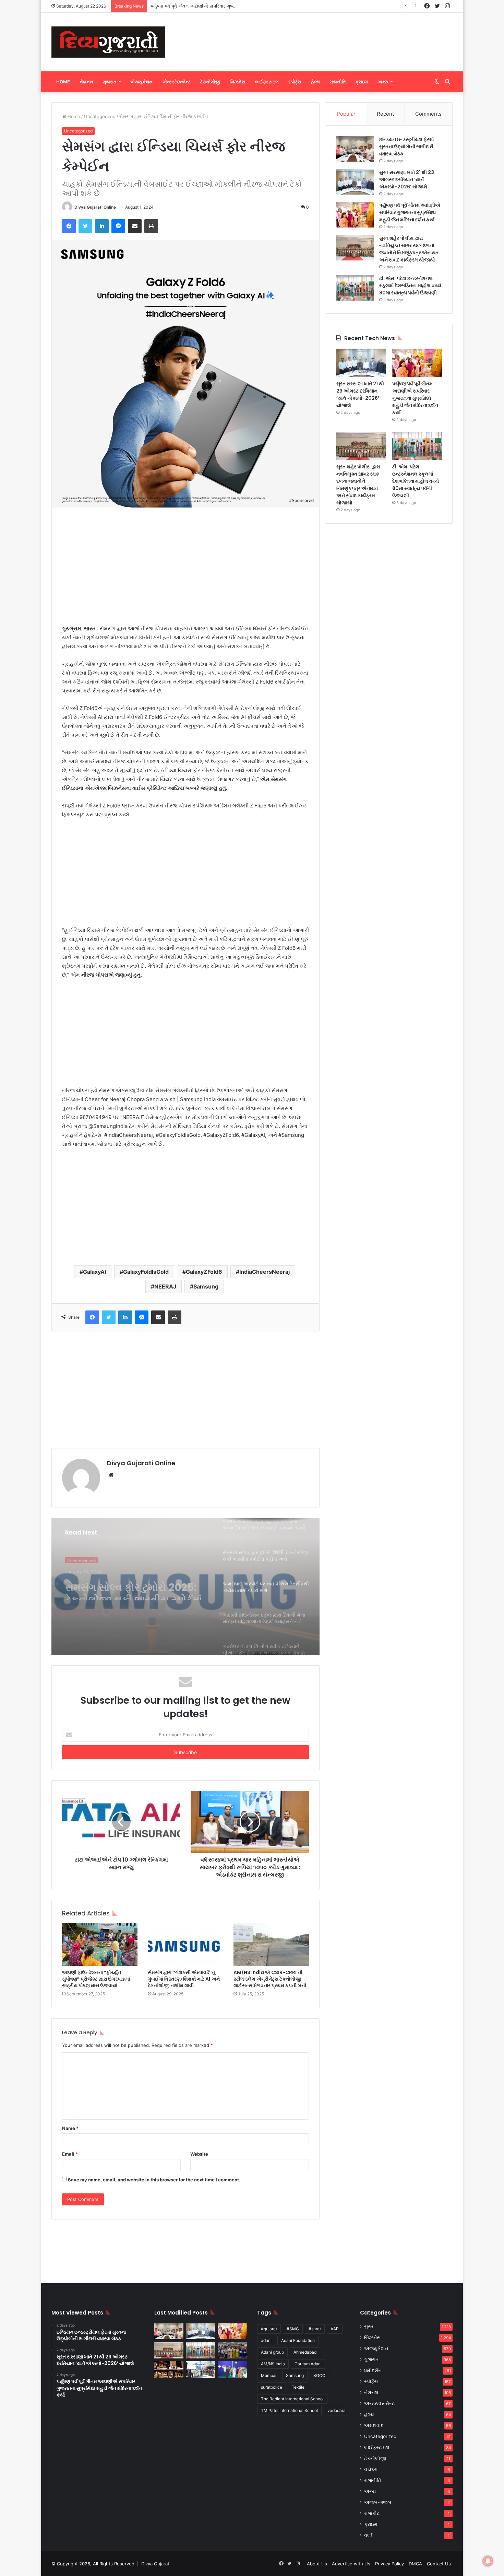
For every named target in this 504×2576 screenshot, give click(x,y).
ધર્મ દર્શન (373, 2370)
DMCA (415, 2564)
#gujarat (269, 2329)
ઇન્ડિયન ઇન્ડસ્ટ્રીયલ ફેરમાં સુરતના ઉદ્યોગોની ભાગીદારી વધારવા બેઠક (406, 147)
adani (266, 2340)
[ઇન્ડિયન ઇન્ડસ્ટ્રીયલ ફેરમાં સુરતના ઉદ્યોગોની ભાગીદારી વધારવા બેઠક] (355, 149)
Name (70, 2128)
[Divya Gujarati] (108, 42)
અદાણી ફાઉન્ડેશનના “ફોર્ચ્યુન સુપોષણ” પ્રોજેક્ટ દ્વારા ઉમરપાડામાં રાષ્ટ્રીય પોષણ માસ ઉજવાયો (96, 1979)
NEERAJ (165, 1286)
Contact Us (439, 2564)
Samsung (206, 1286)
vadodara (337, 2410)
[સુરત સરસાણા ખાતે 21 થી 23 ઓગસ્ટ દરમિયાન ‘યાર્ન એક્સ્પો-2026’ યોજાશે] (355, 182)
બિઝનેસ (238, 82)
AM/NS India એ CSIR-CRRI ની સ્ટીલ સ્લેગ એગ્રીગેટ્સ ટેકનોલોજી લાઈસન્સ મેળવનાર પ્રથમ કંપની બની (270, 1979)
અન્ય (383, 82)
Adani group (272, 2352)
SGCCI (320, 2375)
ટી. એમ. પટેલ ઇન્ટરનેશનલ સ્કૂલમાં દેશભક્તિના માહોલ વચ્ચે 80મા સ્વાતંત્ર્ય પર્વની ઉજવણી (410, 285)
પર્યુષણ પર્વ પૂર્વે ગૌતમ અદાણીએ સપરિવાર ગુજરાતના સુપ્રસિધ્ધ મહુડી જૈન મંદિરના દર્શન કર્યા (235, 6)
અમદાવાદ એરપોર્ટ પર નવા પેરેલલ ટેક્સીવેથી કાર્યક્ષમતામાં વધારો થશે (135, 1588)
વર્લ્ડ (368, 2535)
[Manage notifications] (488, 2561)
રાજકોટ (372, 2513)
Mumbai (269, 2375)
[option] (185, 1586)
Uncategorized (100, 116)
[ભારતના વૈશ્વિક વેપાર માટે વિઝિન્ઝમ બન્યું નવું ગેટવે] (201, 2369)
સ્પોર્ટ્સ (295, 82)
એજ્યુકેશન (141, 82)
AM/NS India (273, 2364)
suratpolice (272, 2387)
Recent (385, 114)
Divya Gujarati (156, 2564)
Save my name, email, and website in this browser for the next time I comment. (154, 2180)
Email (70, 2154)
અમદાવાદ (374, 2425)
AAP (335, 2329)
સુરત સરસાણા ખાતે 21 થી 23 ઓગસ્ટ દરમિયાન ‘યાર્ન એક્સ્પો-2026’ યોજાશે (407, 179)
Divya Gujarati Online (95, 207)
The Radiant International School (292, 2399)
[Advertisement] (321, 35)
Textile (298, 2387)
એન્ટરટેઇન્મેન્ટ (176, 82)
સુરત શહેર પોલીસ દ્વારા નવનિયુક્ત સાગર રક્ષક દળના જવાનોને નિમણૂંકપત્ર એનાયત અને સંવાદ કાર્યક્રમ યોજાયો (409, 249)
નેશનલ (86, 82)
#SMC (293, 2329)
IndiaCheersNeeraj (265, 1272)
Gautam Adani (308, 2364)
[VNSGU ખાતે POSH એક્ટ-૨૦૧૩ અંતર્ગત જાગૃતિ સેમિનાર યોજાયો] (232, 2350)
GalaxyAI (94, 1272)
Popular (346, 114)
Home (63, 82)
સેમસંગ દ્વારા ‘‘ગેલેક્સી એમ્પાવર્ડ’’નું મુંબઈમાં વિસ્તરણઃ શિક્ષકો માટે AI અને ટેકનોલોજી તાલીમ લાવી (184, 1979)
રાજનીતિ (338, 82)
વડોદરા (371, 2469)
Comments (428, 114)
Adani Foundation (298, 2340)
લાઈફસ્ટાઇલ (267, 82)
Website (199, 2154)
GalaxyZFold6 (204, 1272)
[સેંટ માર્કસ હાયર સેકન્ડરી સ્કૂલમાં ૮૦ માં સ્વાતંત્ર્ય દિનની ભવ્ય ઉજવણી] (232, 2369)
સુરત (369, 2327)
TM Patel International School (289, 2410)
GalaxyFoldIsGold (146, 1272)
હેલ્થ (315, 82)
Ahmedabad (305, 2352)
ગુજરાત (110, 82)
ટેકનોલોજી (210, 82)
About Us (317, 2564)
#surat (315, 2329)
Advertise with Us (351, 2564)
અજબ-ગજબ (378, 2502)
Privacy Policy (389, 2564)
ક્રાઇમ (362, 82)
